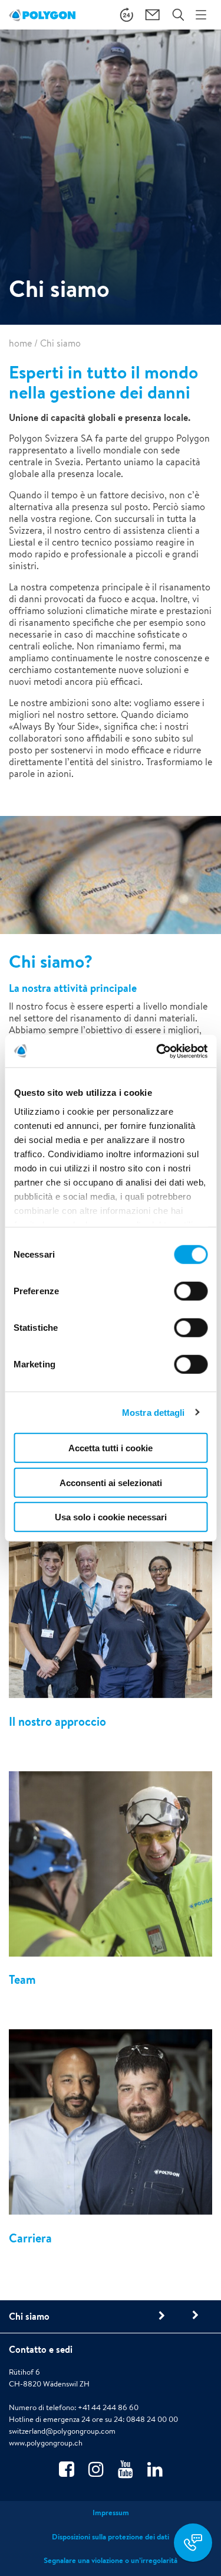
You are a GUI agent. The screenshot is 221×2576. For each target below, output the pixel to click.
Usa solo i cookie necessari (111, 1517)
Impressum (111, 2513)
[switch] (191, 1300)
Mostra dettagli (154, 1412)
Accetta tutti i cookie (111, 1448)
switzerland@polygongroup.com (62, 2431)
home (20, 343)
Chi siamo (29, 2316)
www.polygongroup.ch (46, 2443)
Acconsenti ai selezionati (111, 1482)
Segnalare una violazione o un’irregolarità (111, 2560)
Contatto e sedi (41, 2349)
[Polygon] (42, 15)
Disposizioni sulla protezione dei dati (111, 2537)
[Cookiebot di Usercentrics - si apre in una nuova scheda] (157, 1051)
